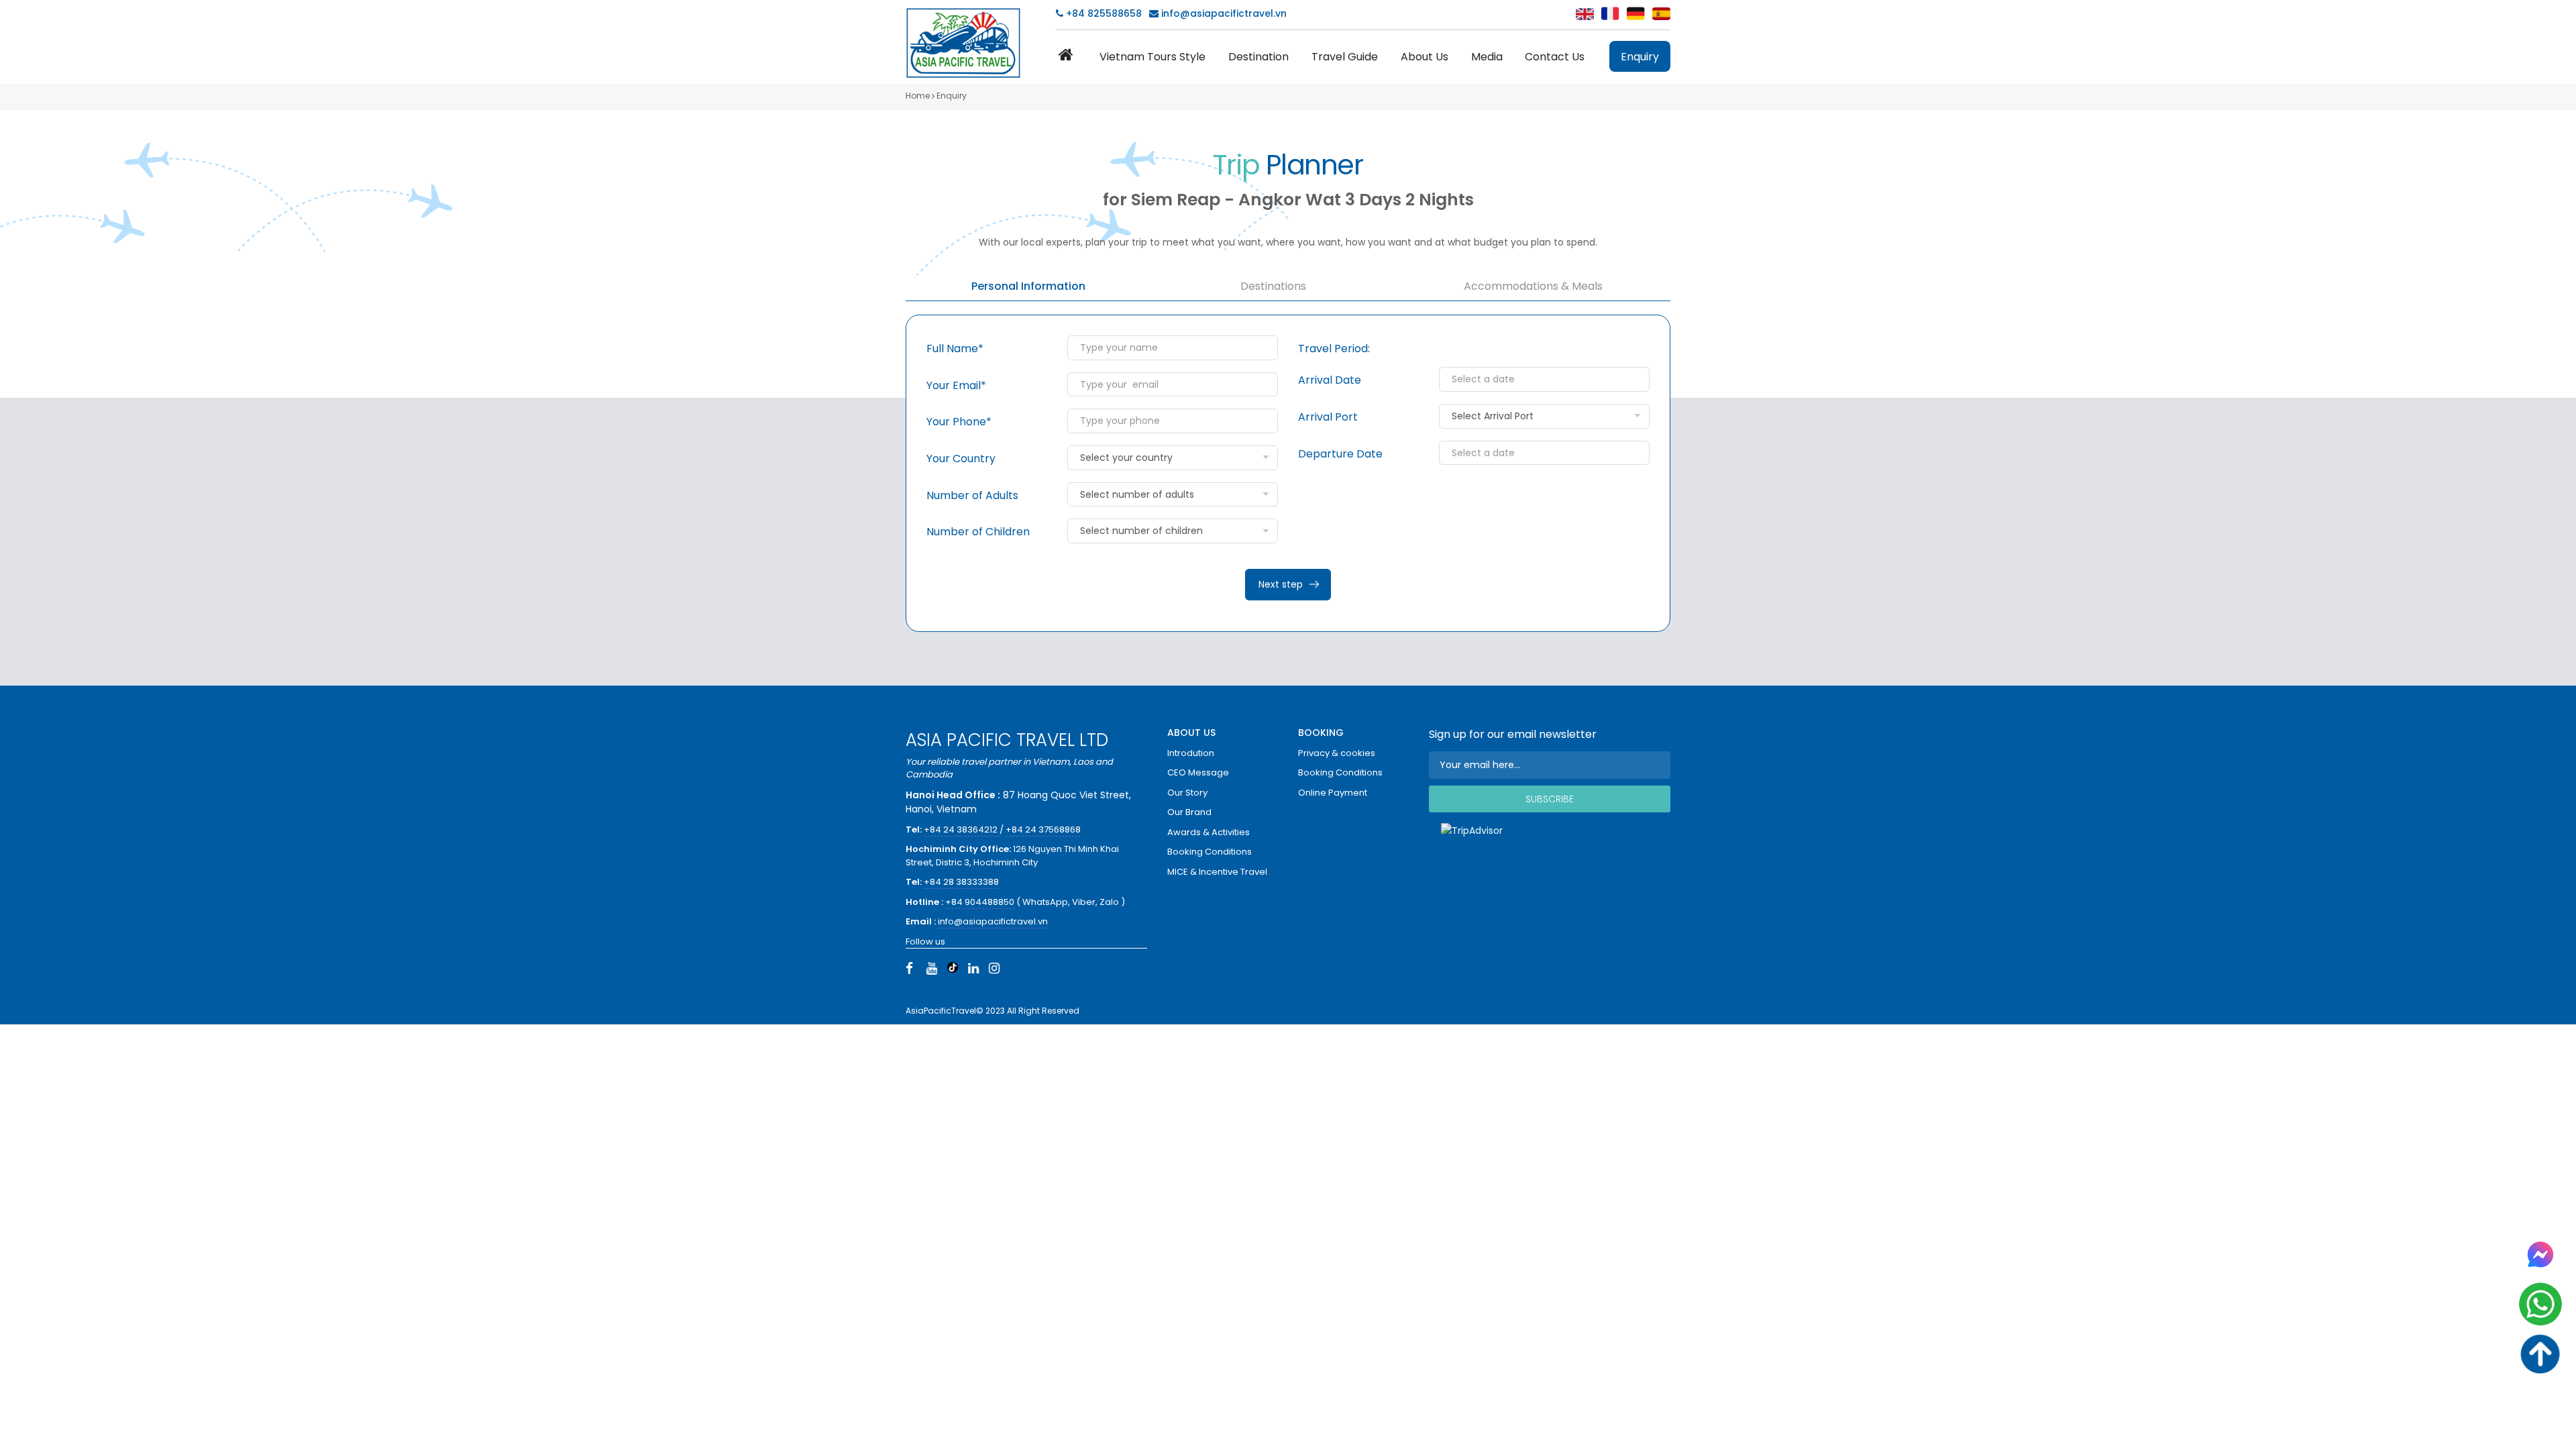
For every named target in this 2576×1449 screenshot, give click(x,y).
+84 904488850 (980, 902)
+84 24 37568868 (1043, 829)
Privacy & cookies (1337, 753)
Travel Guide (1345, 57)
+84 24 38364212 (962, 829)
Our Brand (1189, 812)
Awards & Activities (1209, 832)
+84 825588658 (1103, 13)
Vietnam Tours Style (1152, 57)
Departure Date (1340, 454)
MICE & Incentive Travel (1217, 872)
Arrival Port (1328, 417)
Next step (1281, 584)
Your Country (961, 459)
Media (1487, 57)
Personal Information (1028, 286)
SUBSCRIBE (1550, 799)
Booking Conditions (1210, 852)
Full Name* (955, 348)
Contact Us (1555, 57)
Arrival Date (1330, 380)
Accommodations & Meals (1533, 286)
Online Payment (1333, 793)
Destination (1258, 57)
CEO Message (1198, 772)
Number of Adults (972, 495)
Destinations (1273, 286)
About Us (1425, 57)
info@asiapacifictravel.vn (1224, 13)
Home (918, 96)
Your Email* (956, 385)
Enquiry (1640, 57)
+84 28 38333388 (961, 882)
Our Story (1187, 793)
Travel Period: (1334, 348)
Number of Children (978, 532)
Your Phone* (959, 422)
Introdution (1191, 753)
